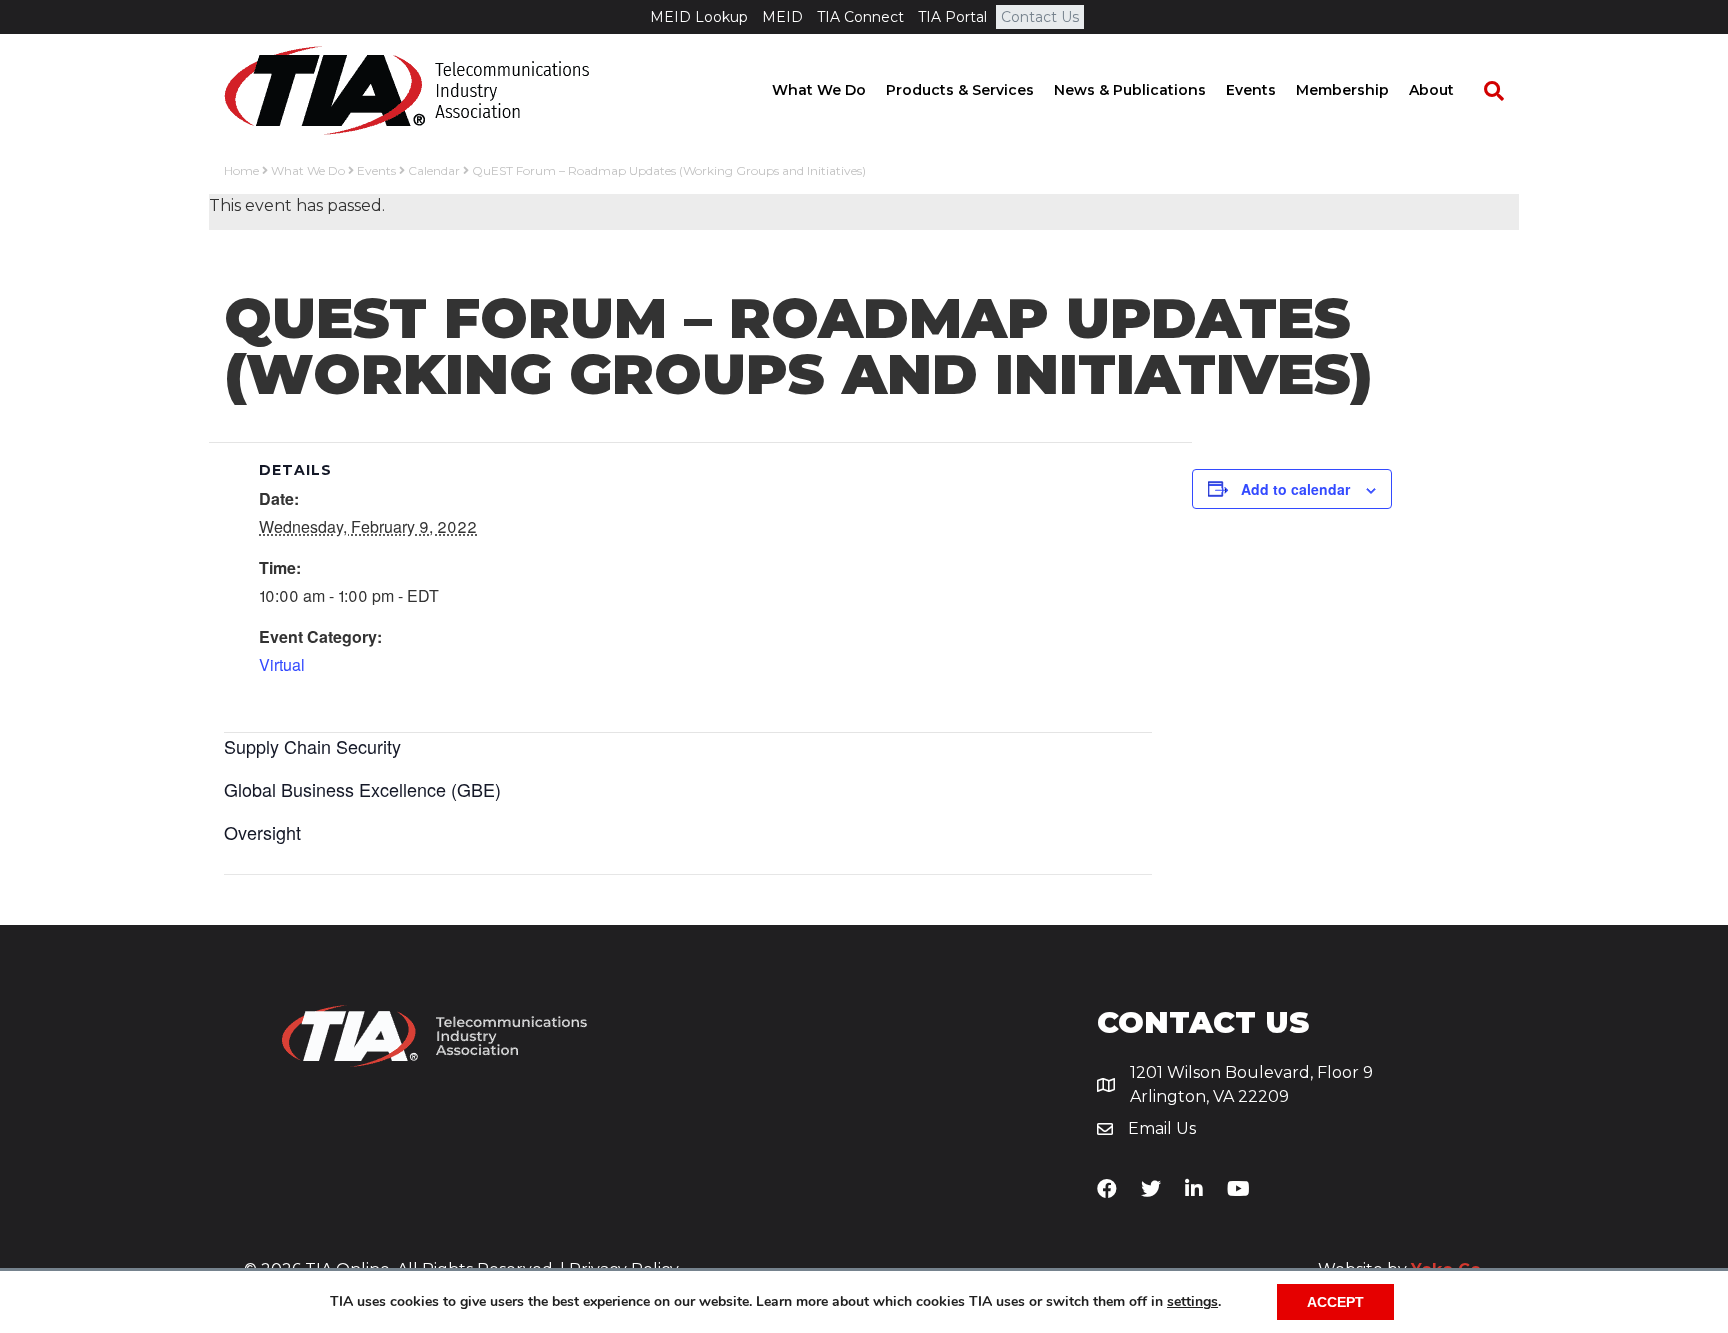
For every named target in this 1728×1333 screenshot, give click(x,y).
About (1431, 90)
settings (1192, 1302)
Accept (1335, 1302)
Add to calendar (1295, 489)
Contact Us (1040, 17)
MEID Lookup (699, 17)
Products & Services (960, 90)
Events (1251, 90)
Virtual (282, 664)
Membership (1342, 90)
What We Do (819, 90)
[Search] (1484, 91)
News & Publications (1130, 90)
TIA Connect (860, 17)
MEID (782, 17)
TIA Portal (952, 17)
